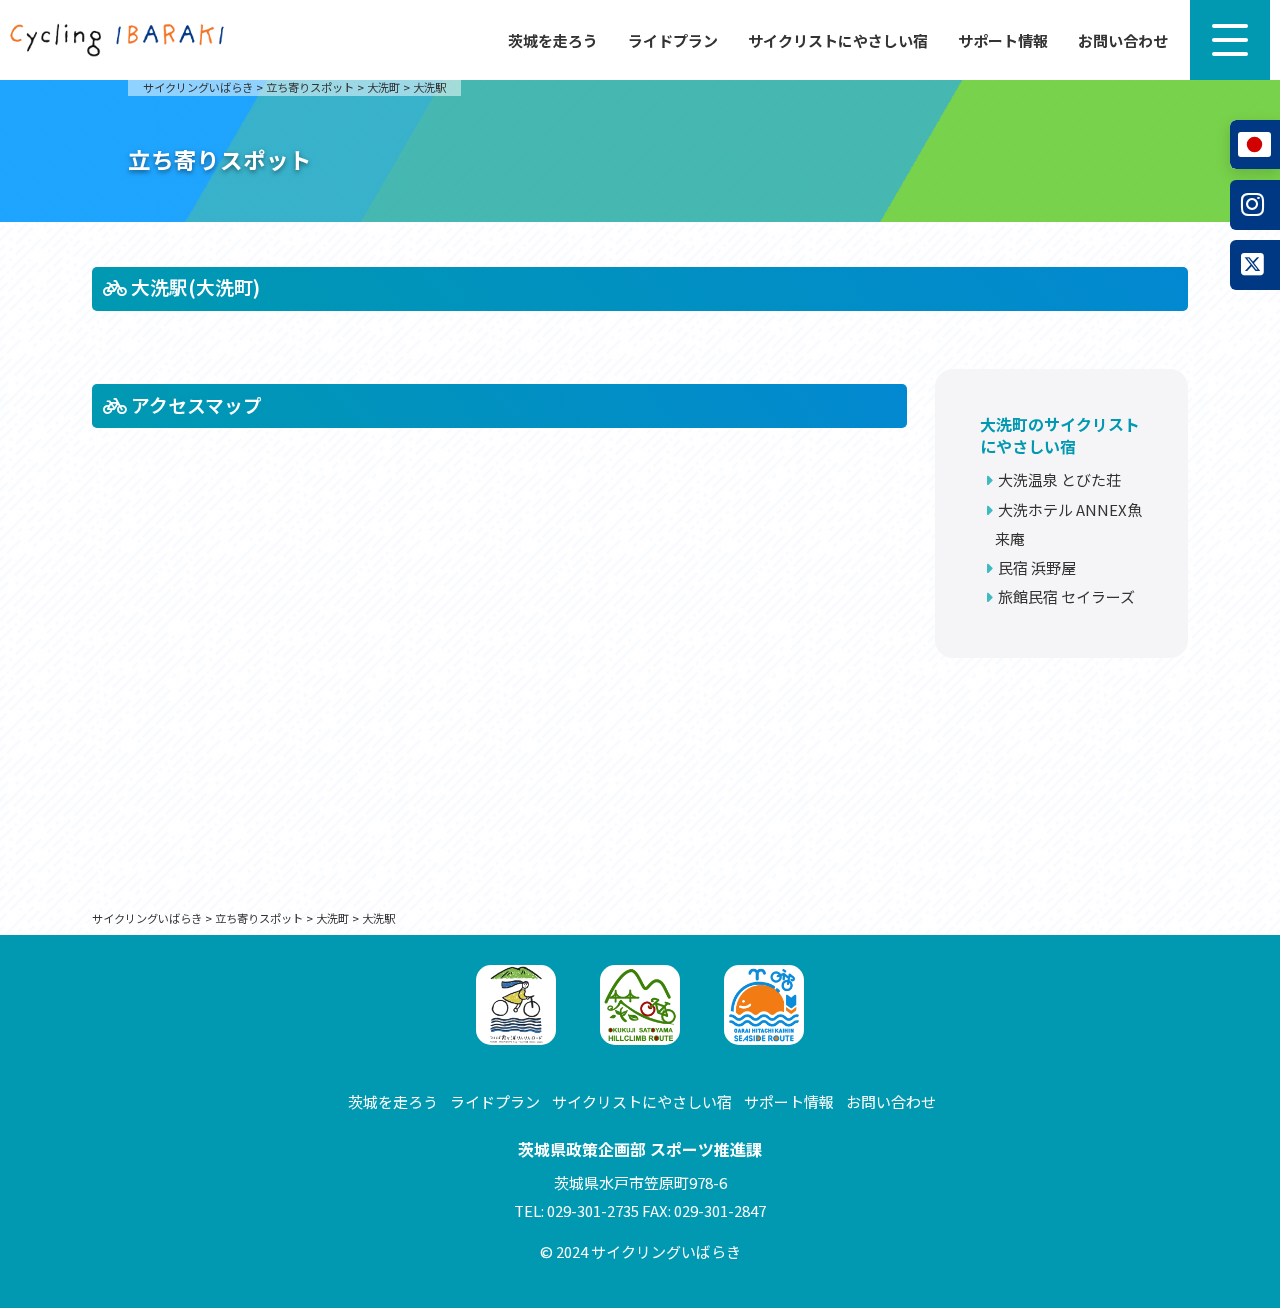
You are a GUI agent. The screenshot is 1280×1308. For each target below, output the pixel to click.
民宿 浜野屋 (1037, 567)
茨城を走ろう (553, 40)
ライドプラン (673, 40)
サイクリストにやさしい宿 (838, 40)
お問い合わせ (1123, 40)
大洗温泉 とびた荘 (1059, 479)
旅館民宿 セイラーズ (1066, 596)
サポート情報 (1003, 40)
